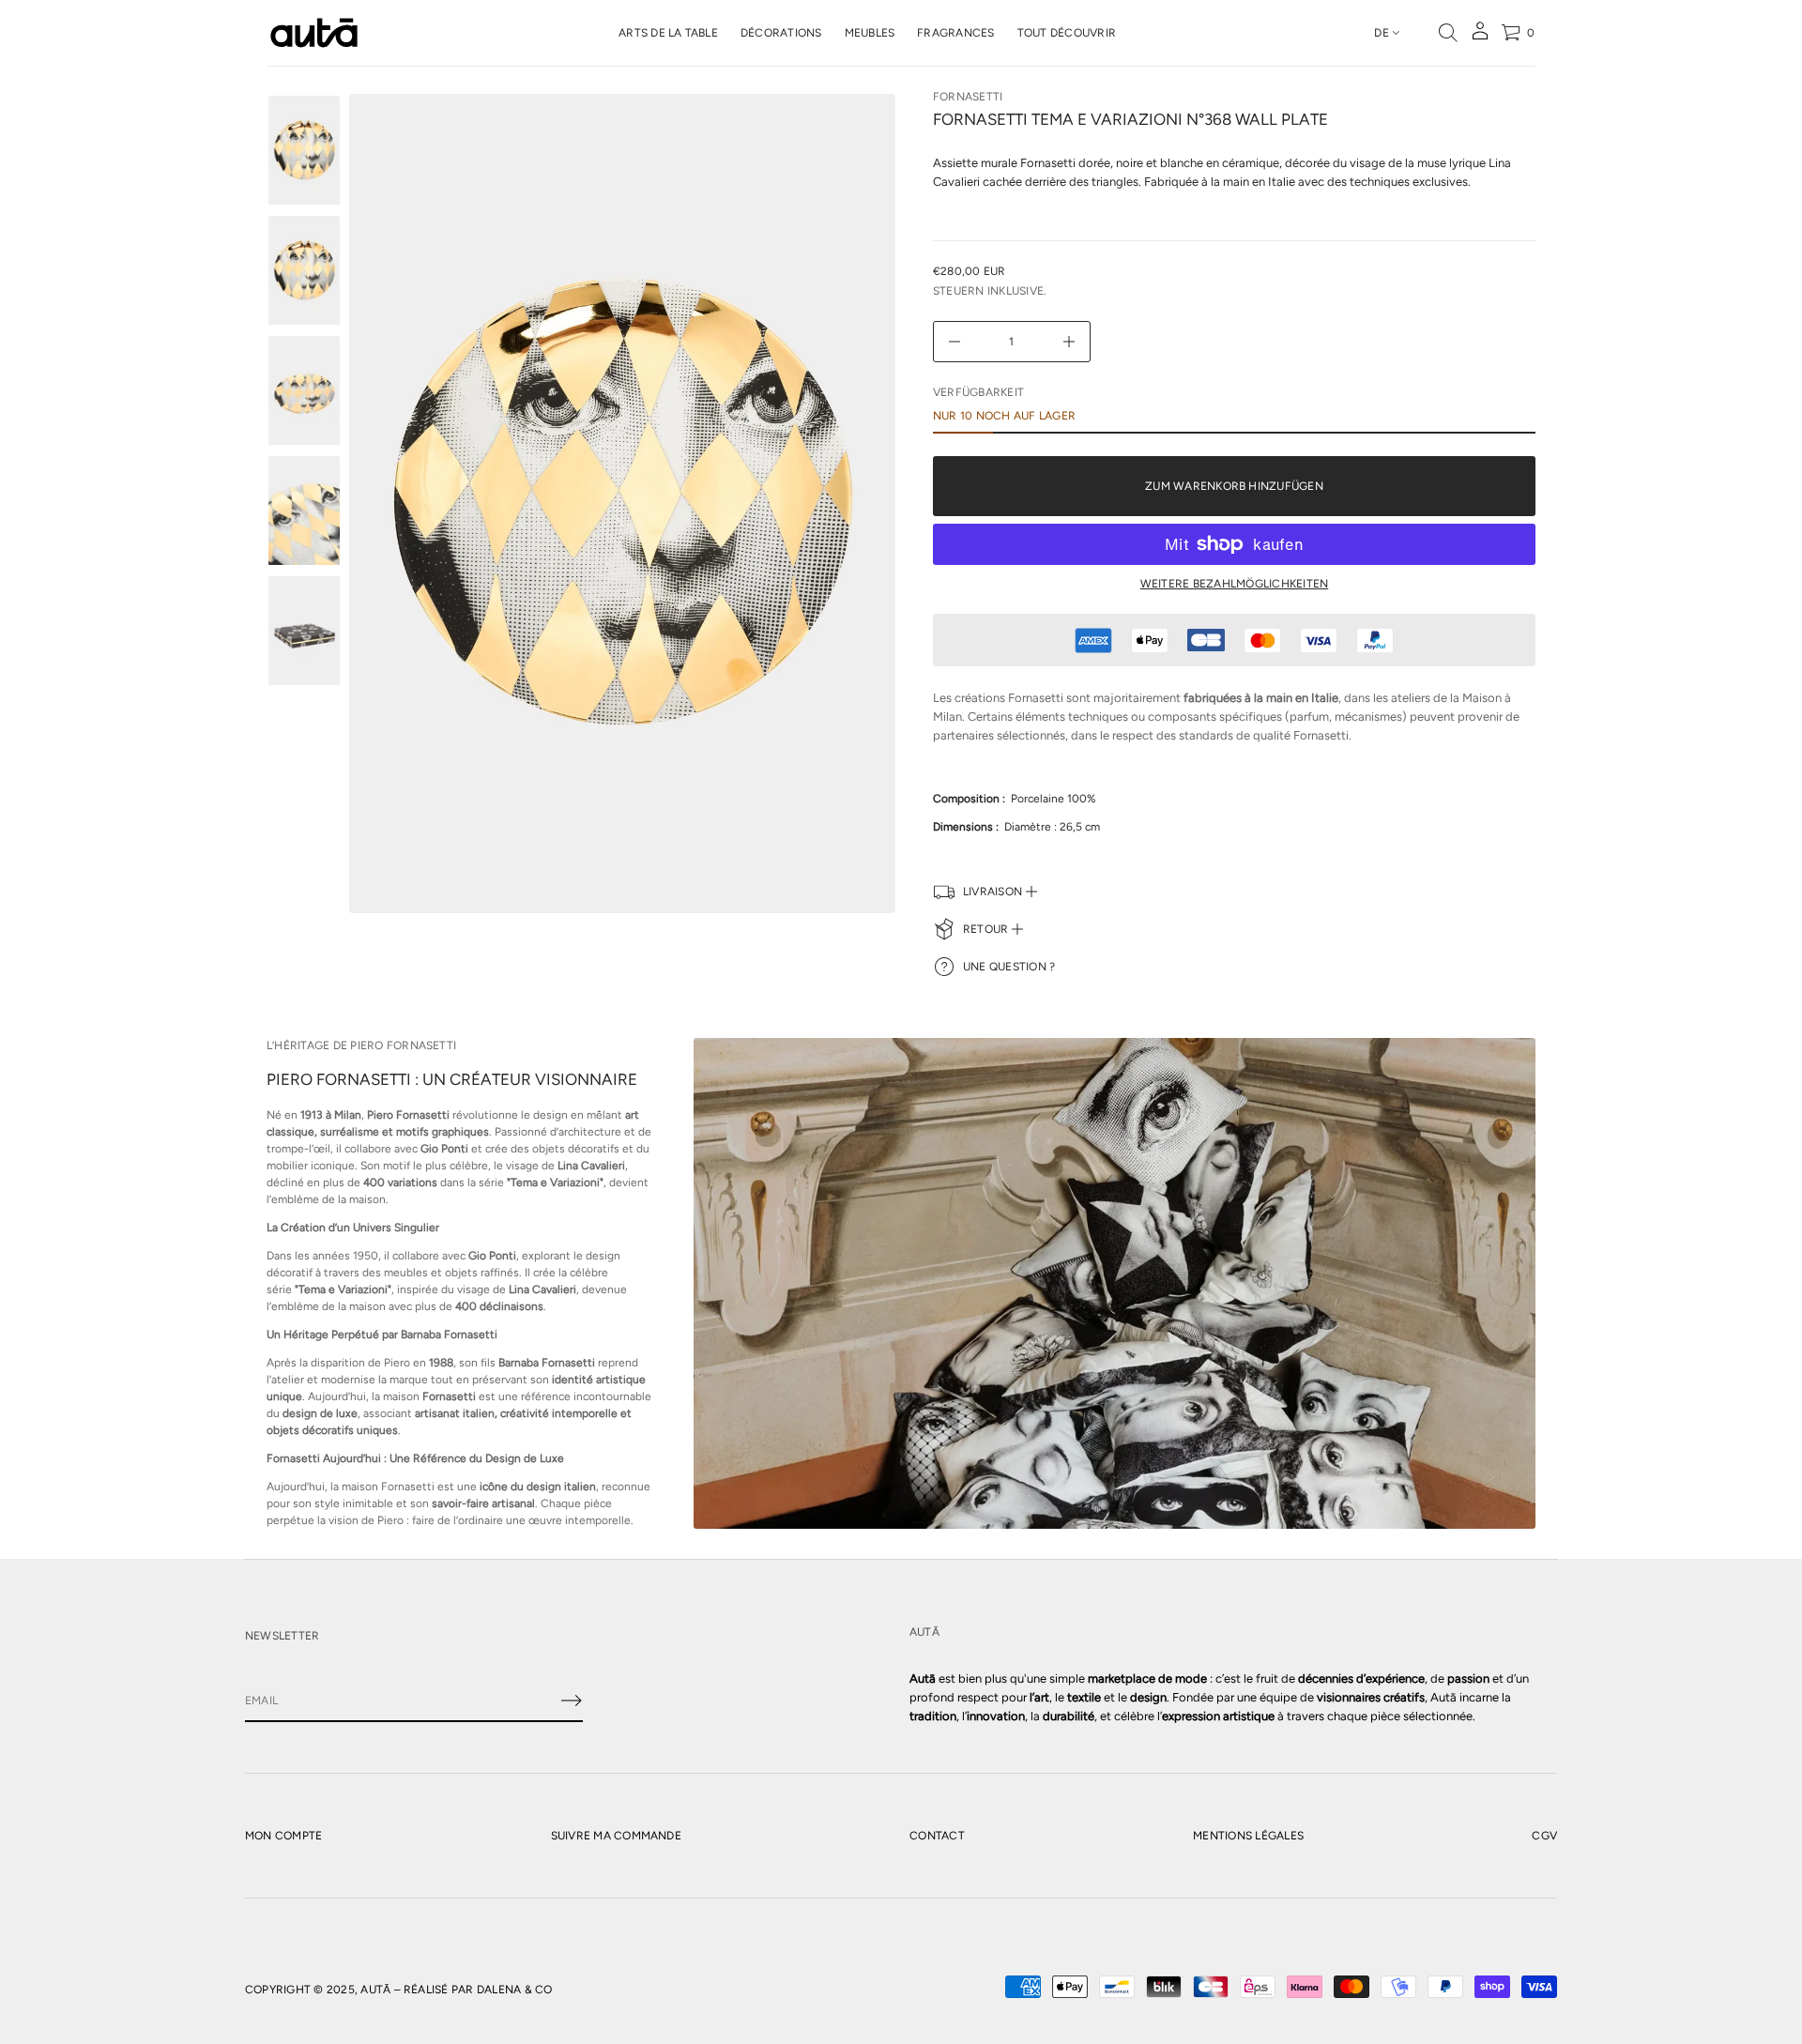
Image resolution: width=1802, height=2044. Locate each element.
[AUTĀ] (314, 33)
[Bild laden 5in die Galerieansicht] (304, 631)
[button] (1448, 33)
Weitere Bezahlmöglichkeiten (1234, 584)
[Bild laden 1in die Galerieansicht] (304, 150)
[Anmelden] (572, 1701)
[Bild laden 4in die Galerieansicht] (304, 511)
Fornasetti (968, 97)
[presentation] (622, 503)
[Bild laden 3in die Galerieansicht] (304, 390)
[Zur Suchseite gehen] (1448, 33)
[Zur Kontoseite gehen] (1480, 37)
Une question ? (1009, 967)
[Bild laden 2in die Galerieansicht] (304, 270)
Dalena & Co (515, 1990)
